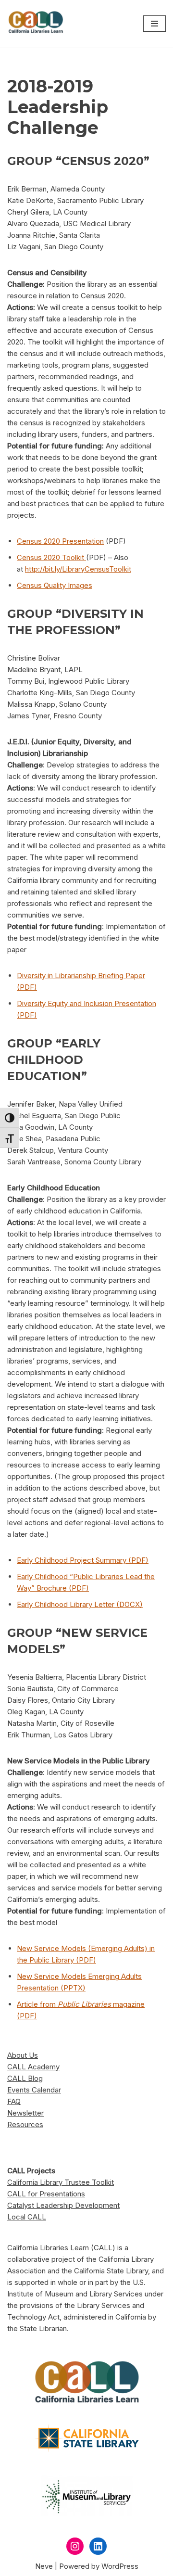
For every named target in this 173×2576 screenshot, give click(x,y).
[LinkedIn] (98, 2546)
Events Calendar (34, 2090)
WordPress (120, 2566)
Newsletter (25, 2113)
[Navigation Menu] (154, 24)
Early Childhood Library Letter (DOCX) (80, 1604)
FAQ (14, 2101)
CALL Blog (25, 2078)
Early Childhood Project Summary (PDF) (83, 1560)
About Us (23, 2055)
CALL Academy (33, 2067)
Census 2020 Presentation (60, 541)
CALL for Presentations (46, 2194)
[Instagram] (75, 2546)
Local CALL (27, 2217)
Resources (25, 2124)
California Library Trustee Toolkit (61, 2182)
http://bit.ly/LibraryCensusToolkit (78, 569)
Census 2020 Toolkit (51, 557)
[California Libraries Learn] (36, 24)
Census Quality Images (55, 585)
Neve (44, 2566)
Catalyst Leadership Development (63, 2205)
